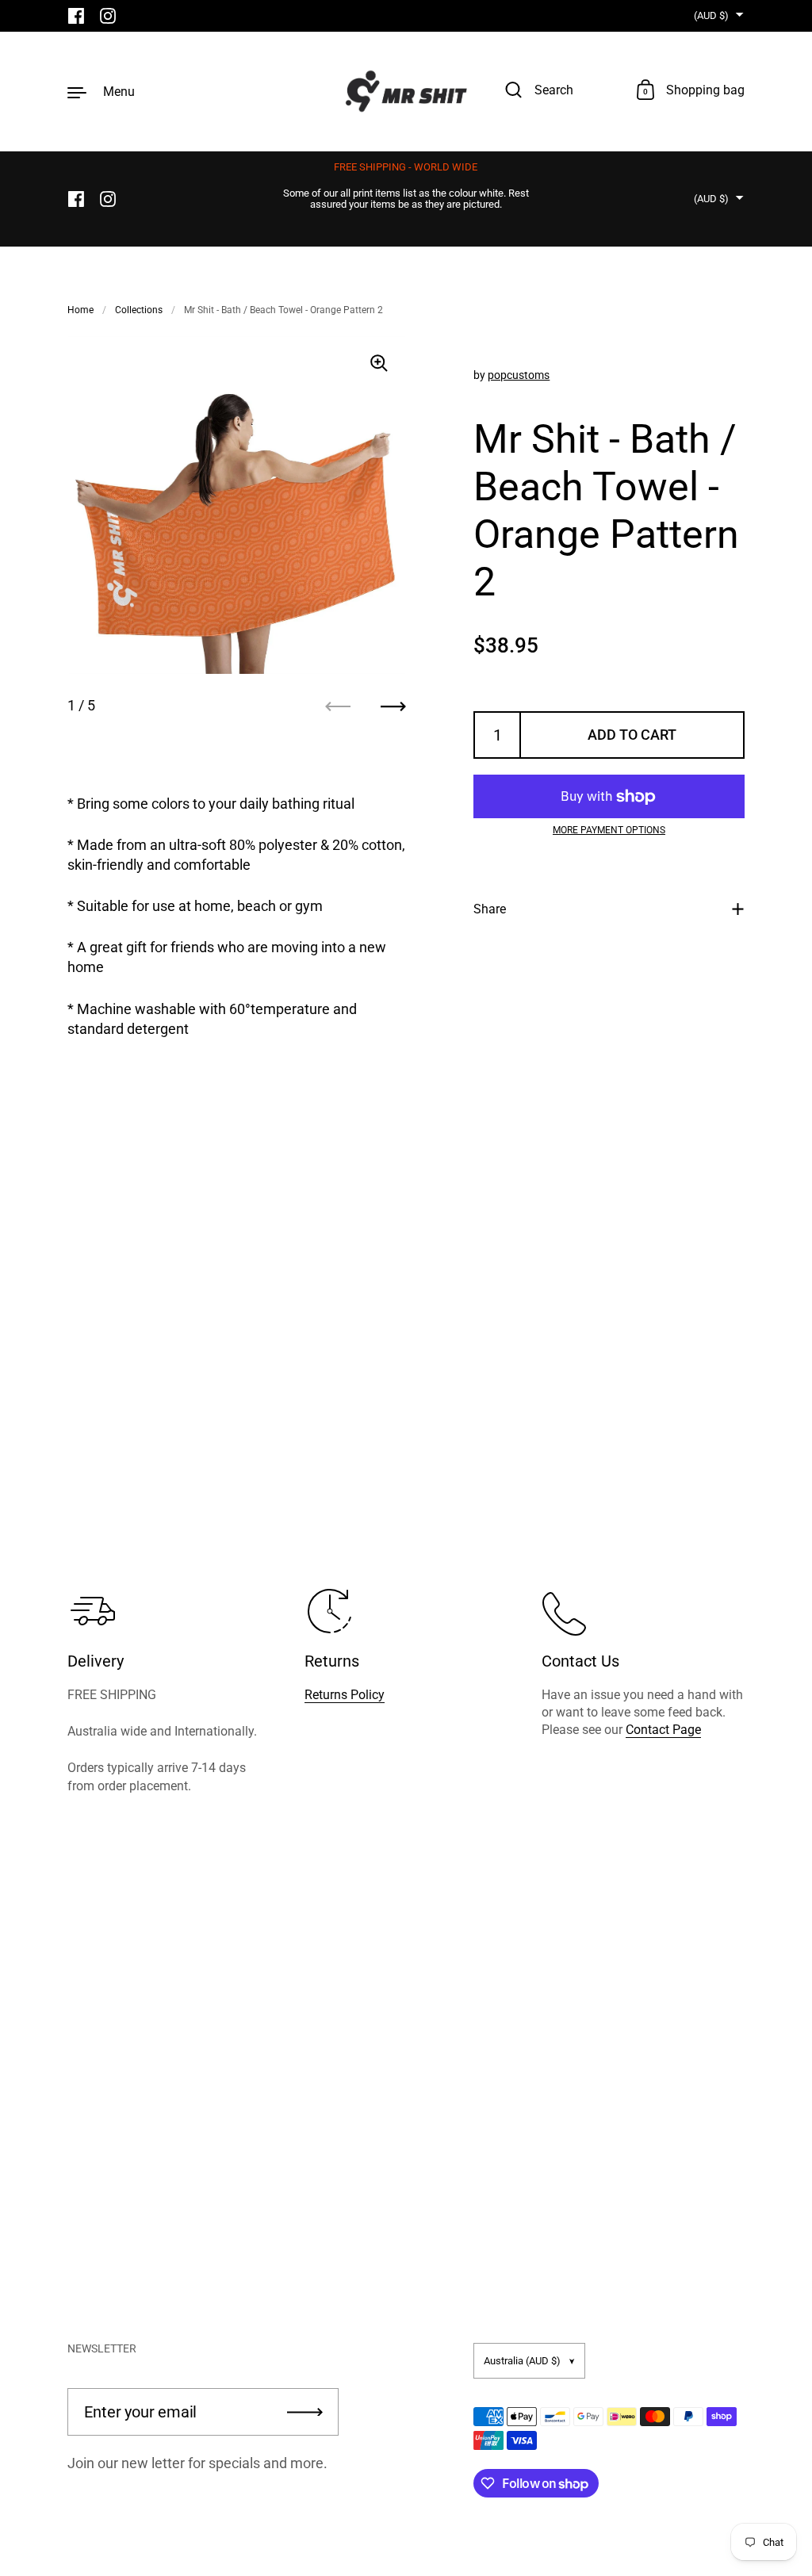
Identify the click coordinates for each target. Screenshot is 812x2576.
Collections (139, 310)
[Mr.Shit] (406, 91)
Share (490, 909)
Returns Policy (345, 1695)
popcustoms (519, 375)
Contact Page (663, 1730)
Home (80, 310)
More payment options (609, 830)
